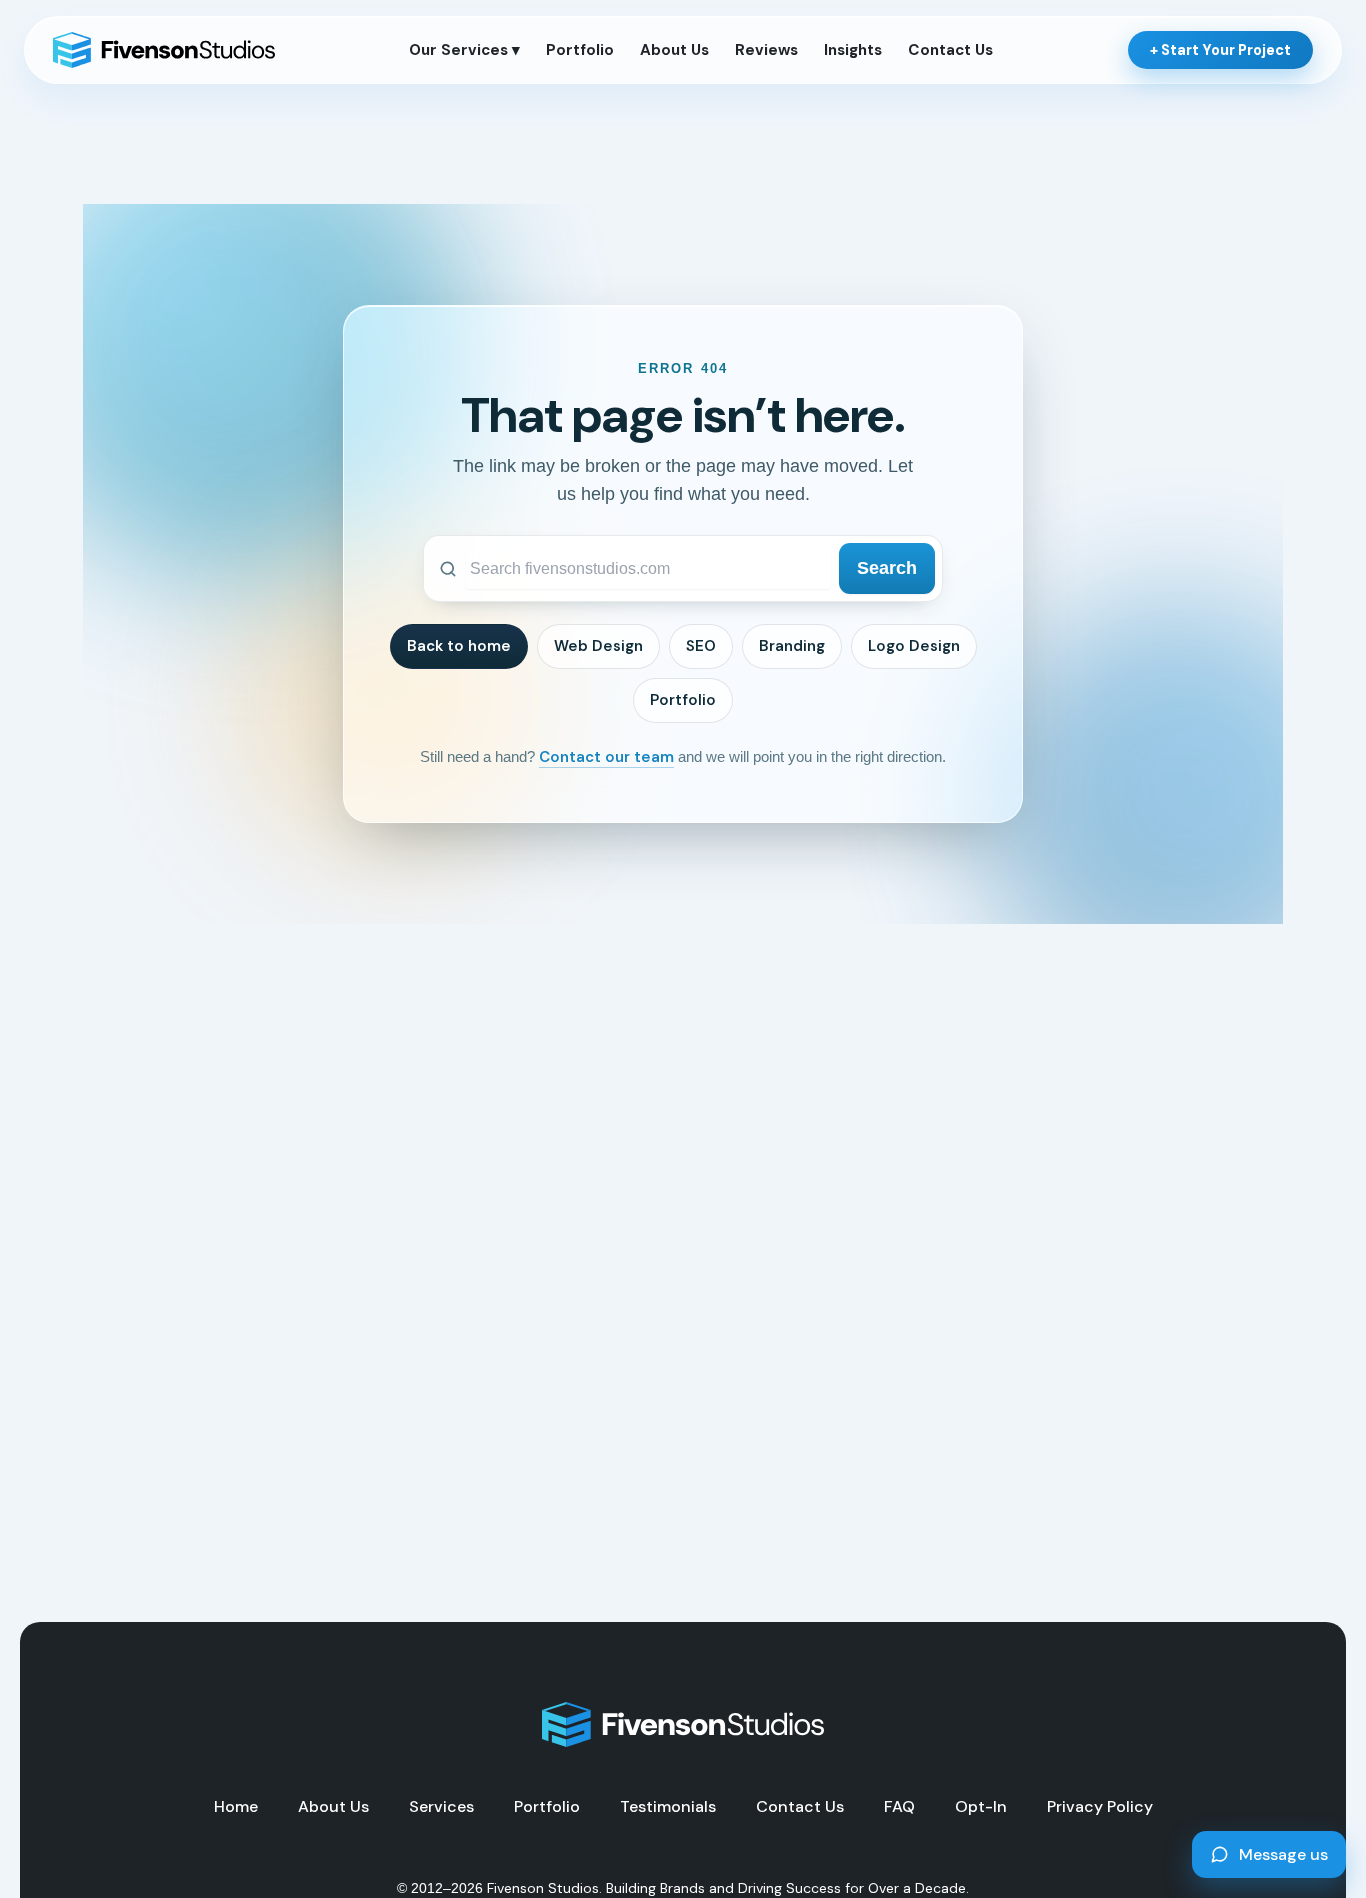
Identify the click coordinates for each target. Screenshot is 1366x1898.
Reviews (766, 50)
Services (441, 1807)
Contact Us (950, 50)
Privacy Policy (1100, 1807)
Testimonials (668, 1807)
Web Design (598, 646)
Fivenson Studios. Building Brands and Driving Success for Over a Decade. (728, 1888)
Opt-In (981, 1807)
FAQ (899, 1807)
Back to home (459, 646)
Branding (792, 646)
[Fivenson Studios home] (164, 50)
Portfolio (580, 50)
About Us (674, 50)
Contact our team (606, 757)
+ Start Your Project (1220, 50)
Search (887, 568)
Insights (853, 50)
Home (236, 1807)
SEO (701, 646)
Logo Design (914, 646)
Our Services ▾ (464, 50)
